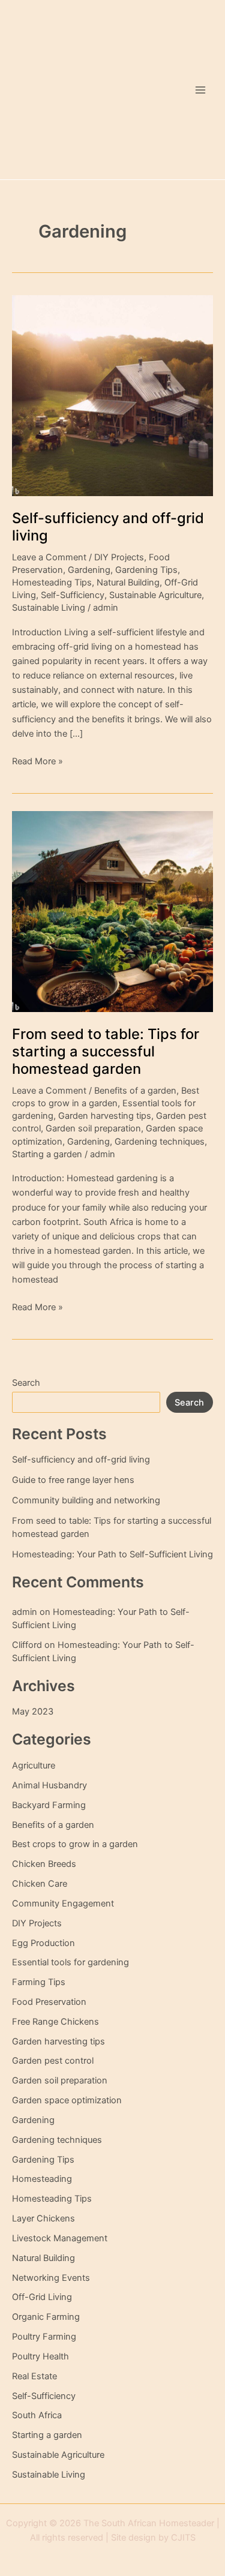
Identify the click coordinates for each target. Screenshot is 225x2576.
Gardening (89, 570)
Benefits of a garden (135, 1091)
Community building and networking (86, 1500)
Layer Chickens (43, 2218)
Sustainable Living (49, 608)
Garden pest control (53, 2061)
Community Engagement (63, 1904)
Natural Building (128, 583)
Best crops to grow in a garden (75, 1844)
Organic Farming (46, 2317)
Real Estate (34, 2376)
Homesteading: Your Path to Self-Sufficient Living (112, 1554)
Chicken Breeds (44, 1864)
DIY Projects (119, 557)
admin (25, 1612)
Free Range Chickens (55, 2022)
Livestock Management (60, 2238)
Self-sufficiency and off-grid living (81, 1460)
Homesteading (42, 2179)
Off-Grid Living (42, 2297)
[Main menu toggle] (200, 90)
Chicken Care (40, 1884)
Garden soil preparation (93, 1128)
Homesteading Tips (52, 583)
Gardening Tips (146, 570)
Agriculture (34, 1766)
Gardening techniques (160, 1142)
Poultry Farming (44, 2337)
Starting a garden (47, 1154)
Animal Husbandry (49, 1785)
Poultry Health (40, 2356)
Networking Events (51, 2278)
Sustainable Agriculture (155, 595)
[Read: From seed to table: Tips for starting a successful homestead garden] (112, 911)
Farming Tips (39, 1982)
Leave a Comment (49, 557)
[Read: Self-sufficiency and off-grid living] (112, 395)
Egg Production (43, 1943)
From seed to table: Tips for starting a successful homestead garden (106, 1051)
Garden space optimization (67, 2100)
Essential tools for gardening (70, 1962)
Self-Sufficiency (73, 595)
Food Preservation (49, 2002)
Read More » (37, 760)
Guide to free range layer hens (73, 1480)
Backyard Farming (49, 1805)
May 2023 (33, 1712)
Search (26, 1383)
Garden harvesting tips (105, 1116)
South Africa (37, 2415)
